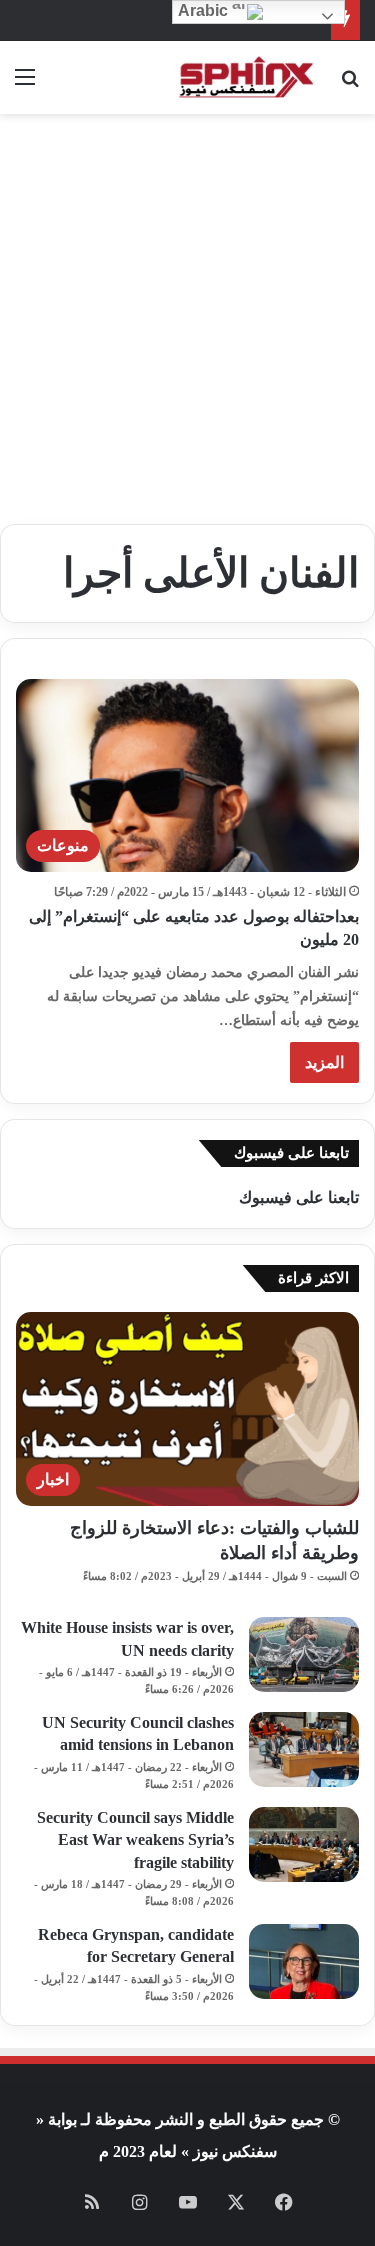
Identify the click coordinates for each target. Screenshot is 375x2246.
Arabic (205, 10)
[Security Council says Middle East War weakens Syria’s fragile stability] (304, 1844)
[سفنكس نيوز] (245, 77)
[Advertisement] (187, 311)
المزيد (324, 1062)
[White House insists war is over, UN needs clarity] (304, 1654)
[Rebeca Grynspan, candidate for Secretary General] (304, 1961)
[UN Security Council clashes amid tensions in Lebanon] (304, 1749)
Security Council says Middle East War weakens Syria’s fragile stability (135, 1840)
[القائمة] (25, 84)
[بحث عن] (350, 84)
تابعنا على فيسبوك (299, 1197)
